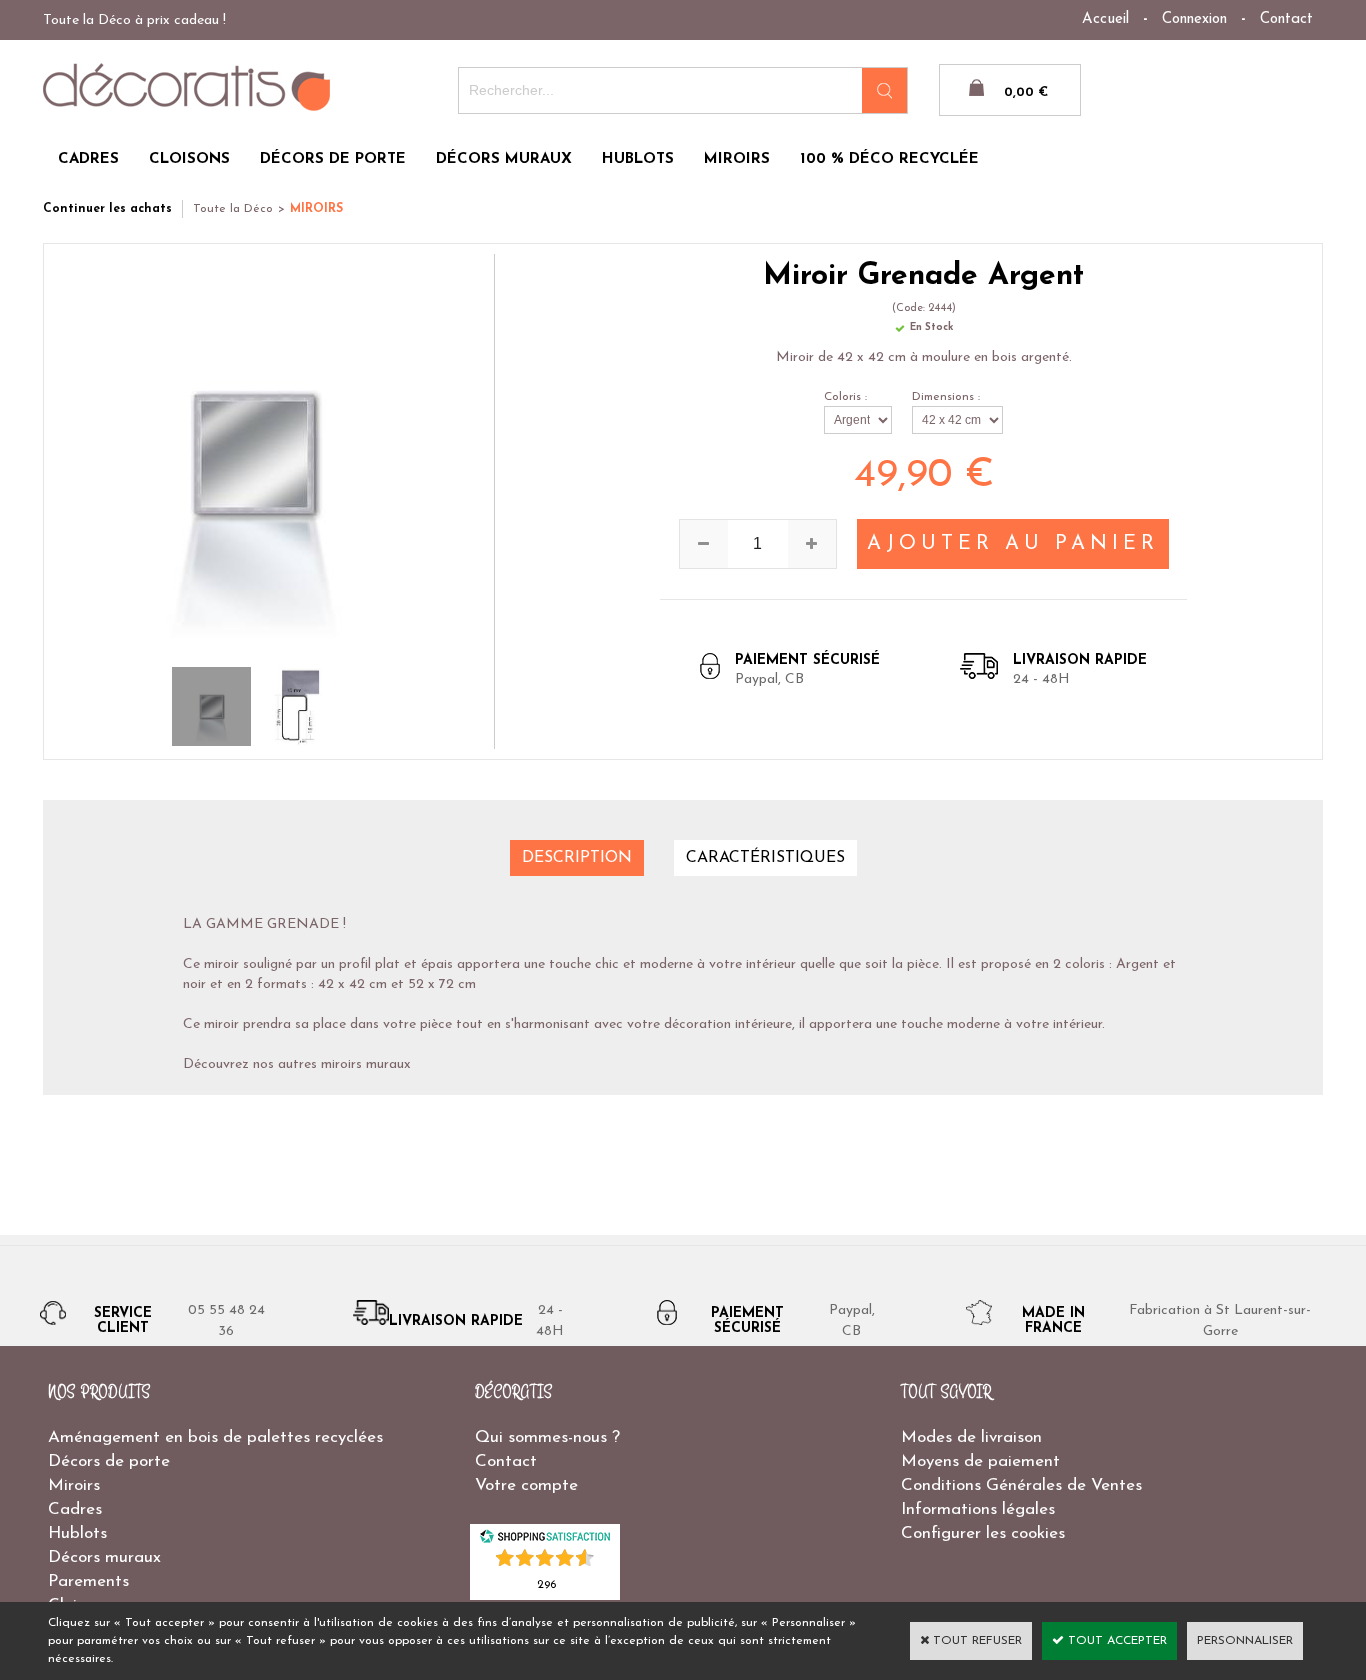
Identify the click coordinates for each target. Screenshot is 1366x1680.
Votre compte (526, 1485)
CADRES (88, 159)
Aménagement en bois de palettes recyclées (215, 1437)
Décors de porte (109, 1461)
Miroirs (74, 1485)
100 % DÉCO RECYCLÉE (889, 159)
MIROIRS (737, 159)
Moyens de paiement (980, 1461)
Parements (88, 1581)
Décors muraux (104, 1557)
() (546, 1583)
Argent (1137, 964)
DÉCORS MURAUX (504, 159)
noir (194, 984)
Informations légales (978, 1509)
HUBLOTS (638, 159)
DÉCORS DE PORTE (333, 159)
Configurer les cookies (983, 1533)
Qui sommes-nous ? (547, 1437)
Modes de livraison (971, 1437)
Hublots (77, 1533)
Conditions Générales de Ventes (1021, 1485)
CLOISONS (189, 159)
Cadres (75, 1509)
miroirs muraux (366, 1064)
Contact (1286, 19)
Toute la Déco (233, 209)
